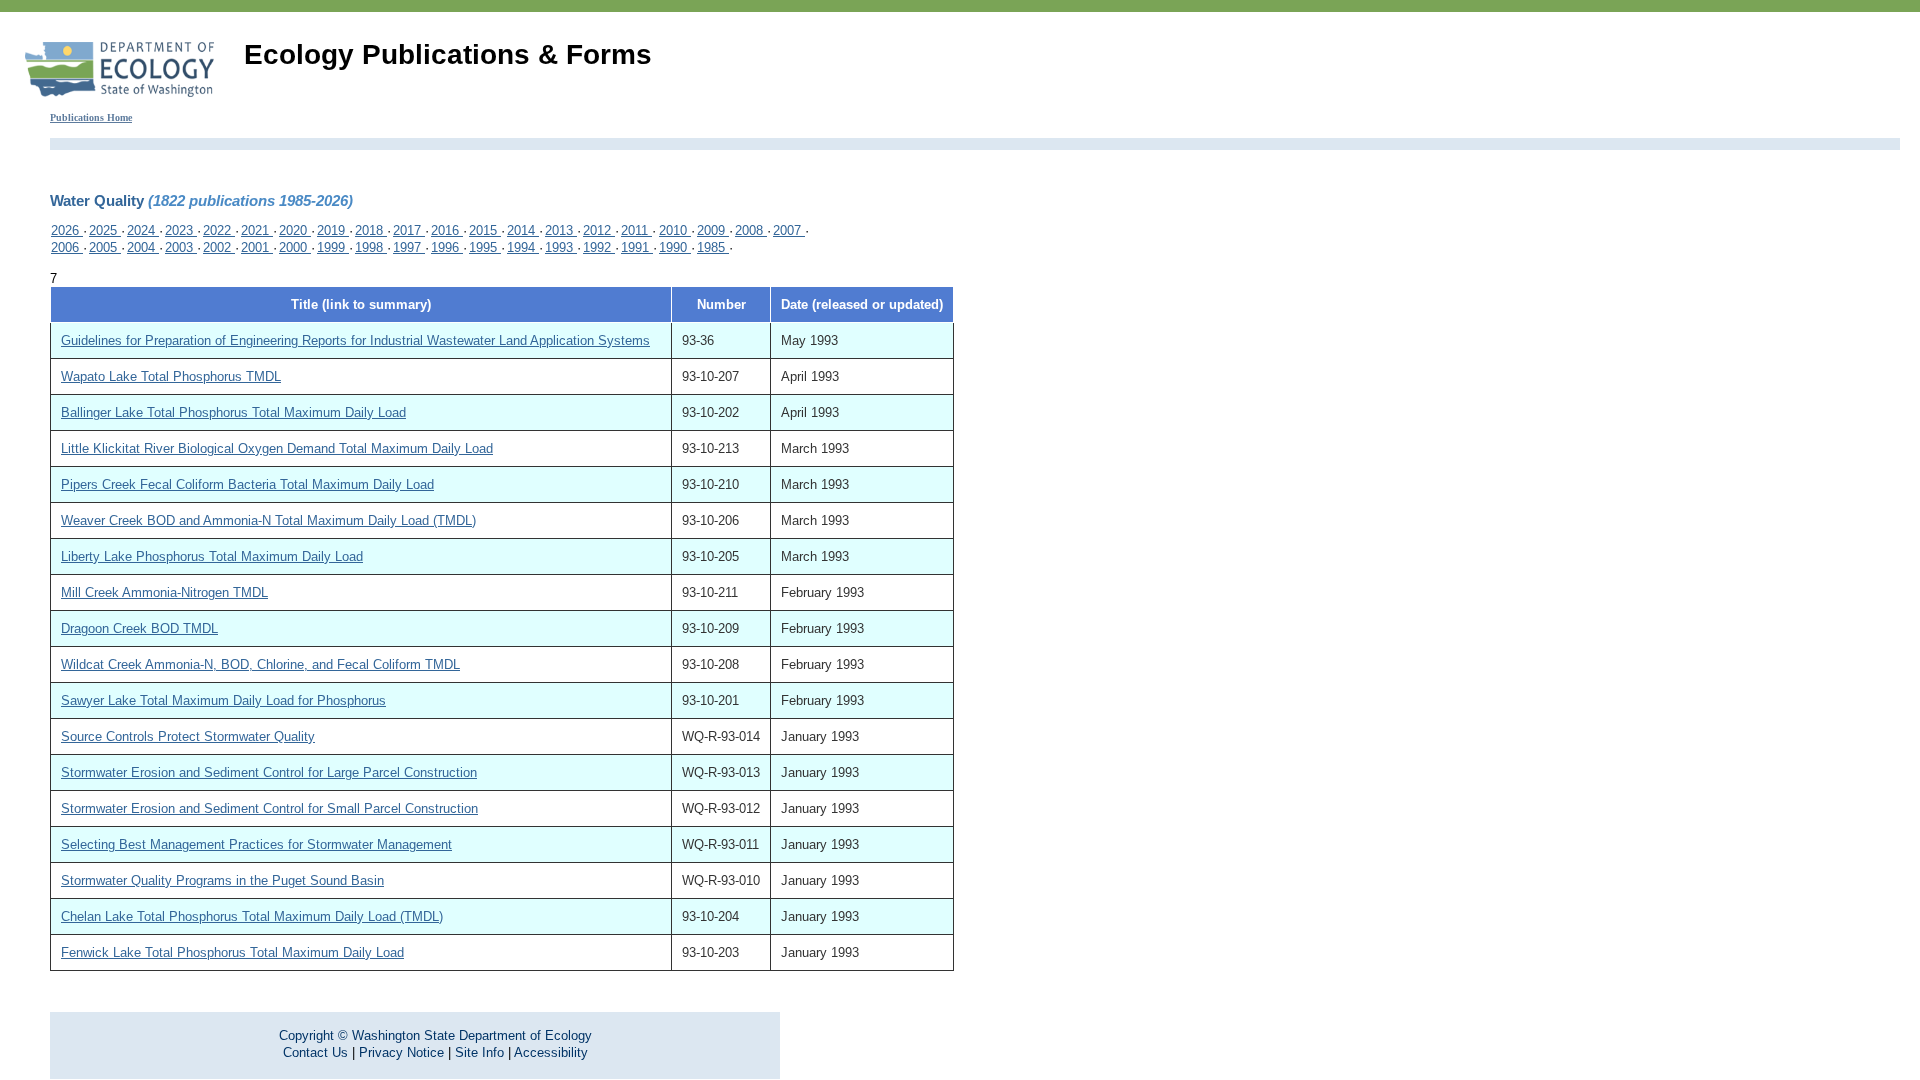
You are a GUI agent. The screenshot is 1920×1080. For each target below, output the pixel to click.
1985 (713, 247)
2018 (371, 230)
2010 (675, 230)
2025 (105, 230)
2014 (523, 230)
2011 (636, 230)
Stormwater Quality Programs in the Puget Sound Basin (222, 880)
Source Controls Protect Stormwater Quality (188, 736)
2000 (295, 247)
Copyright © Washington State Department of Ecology (435, 1035)
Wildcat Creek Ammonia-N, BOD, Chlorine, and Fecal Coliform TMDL (260, 664)
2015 (485, 230)
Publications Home (91, 117)
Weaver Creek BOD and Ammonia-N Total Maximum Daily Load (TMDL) (268, 520)
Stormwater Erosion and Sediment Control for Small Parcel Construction (269, 808)
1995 (485, 247)
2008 (751, 230)
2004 (143, 247)
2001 (257, 247)
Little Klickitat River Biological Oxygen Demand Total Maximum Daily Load (277, 448)
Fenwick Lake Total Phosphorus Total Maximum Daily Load (232, 952)
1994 (523, 247)
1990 (675, 247)
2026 (67, 230)
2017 (409, 230)
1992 (599, 247)
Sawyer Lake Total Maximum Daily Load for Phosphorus (223, 700)
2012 (599, 230)
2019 (333, 230)
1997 (409, 247)
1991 (637, 247)
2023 (181, 230)
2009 (713, 230)
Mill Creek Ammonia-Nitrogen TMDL (164, 592)
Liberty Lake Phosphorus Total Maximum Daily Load (212, 556)
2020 (295, 230)
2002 (219, 247)
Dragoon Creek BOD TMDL (139, 628)
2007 (789, 230)
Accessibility (551, 1052)
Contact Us (315, 1052)
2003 (181, 247)
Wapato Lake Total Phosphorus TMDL (171, 376)
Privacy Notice (401, 1052)
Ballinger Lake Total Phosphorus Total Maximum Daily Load (233, 412)
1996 (447, 247)
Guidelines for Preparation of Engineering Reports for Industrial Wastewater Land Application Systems (355, 340)
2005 (105, 247)
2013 (561, 230)
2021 (257, 230)
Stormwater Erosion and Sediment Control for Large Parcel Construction (269, 772)
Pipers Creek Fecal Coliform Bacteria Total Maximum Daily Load (247, 484)
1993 (561, 247)
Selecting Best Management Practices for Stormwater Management (256, 844)
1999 (333, 247)
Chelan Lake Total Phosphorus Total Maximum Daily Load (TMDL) (252, 916)
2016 (447, 230)
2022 (219, 230)
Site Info (479, 1052)
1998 (371, 247)
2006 (67, 247)
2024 (143, 230)
